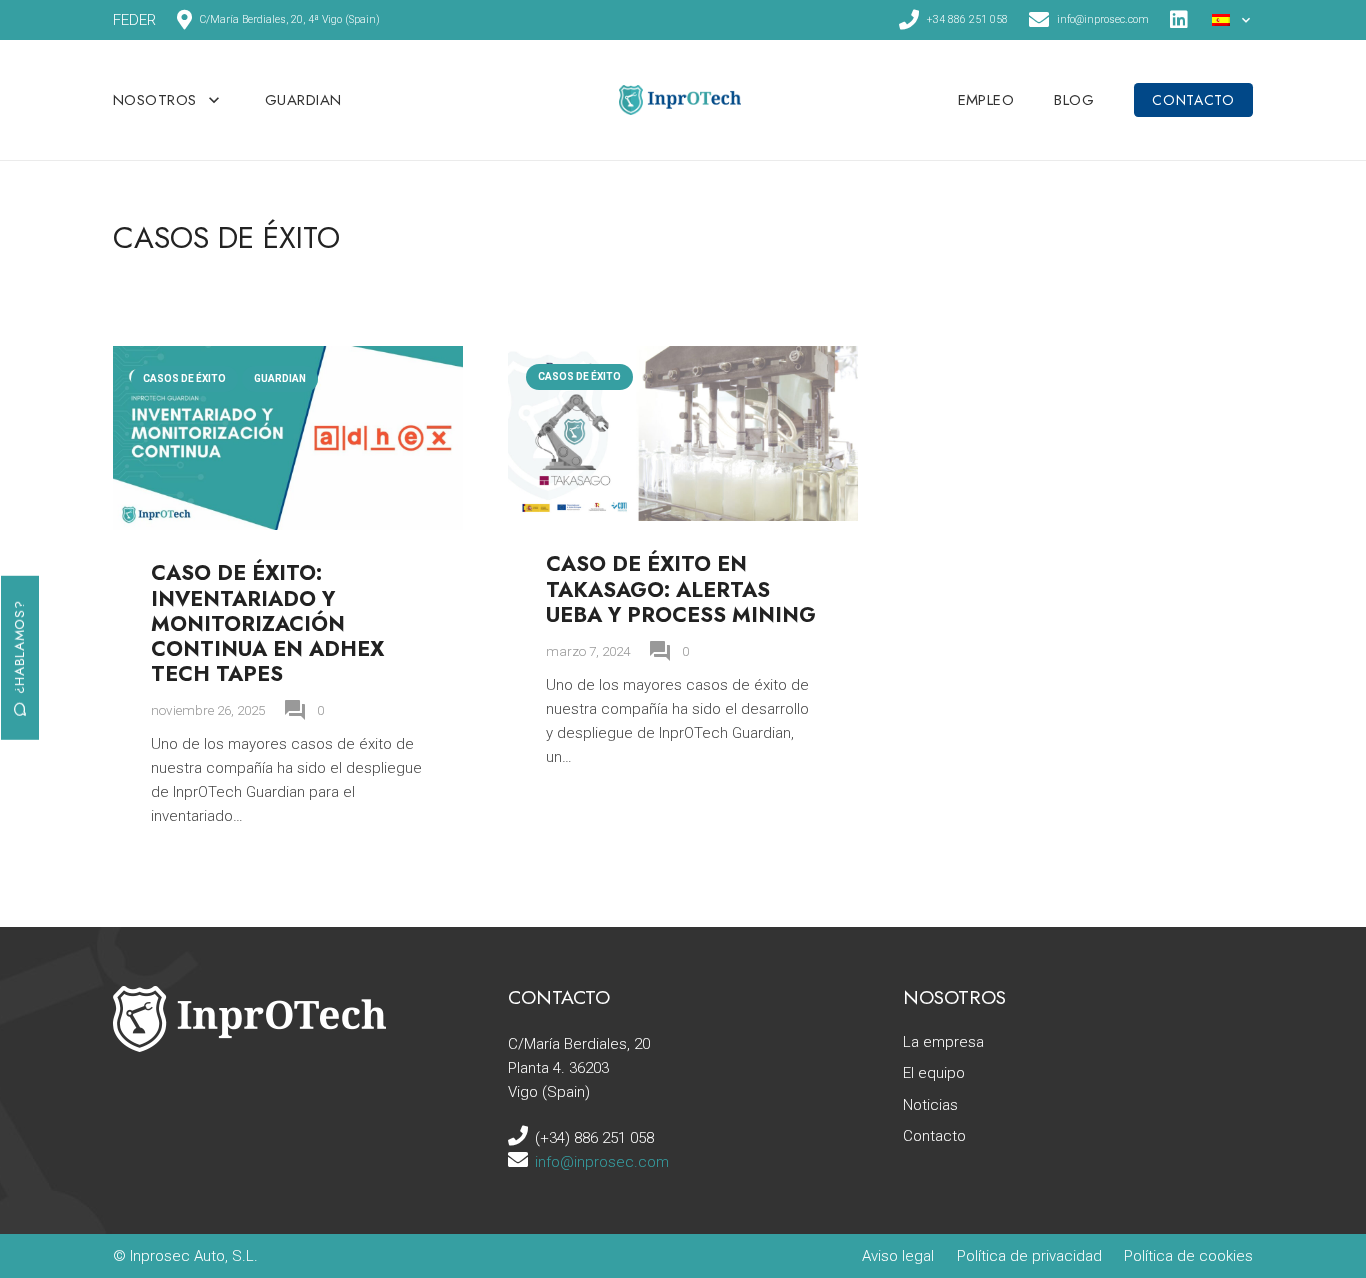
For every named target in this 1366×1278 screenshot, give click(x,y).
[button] (1233, 20)
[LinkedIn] (1180, 20)
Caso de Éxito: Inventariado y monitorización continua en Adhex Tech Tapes (267, 623)
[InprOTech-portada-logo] (679, 100)
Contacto (934, 1136)
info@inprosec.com (602, 1162)
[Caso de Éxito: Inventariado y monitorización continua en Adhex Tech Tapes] (288, 358)
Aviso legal (898, 1256)
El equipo (934, 1073)
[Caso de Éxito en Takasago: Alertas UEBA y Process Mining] (683, 358)
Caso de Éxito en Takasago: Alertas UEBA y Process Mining (681, 589)
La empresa (943, 1042)
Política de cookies (1188, 1256)
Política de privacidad (1029, 1256)
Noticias (930, 1105)
